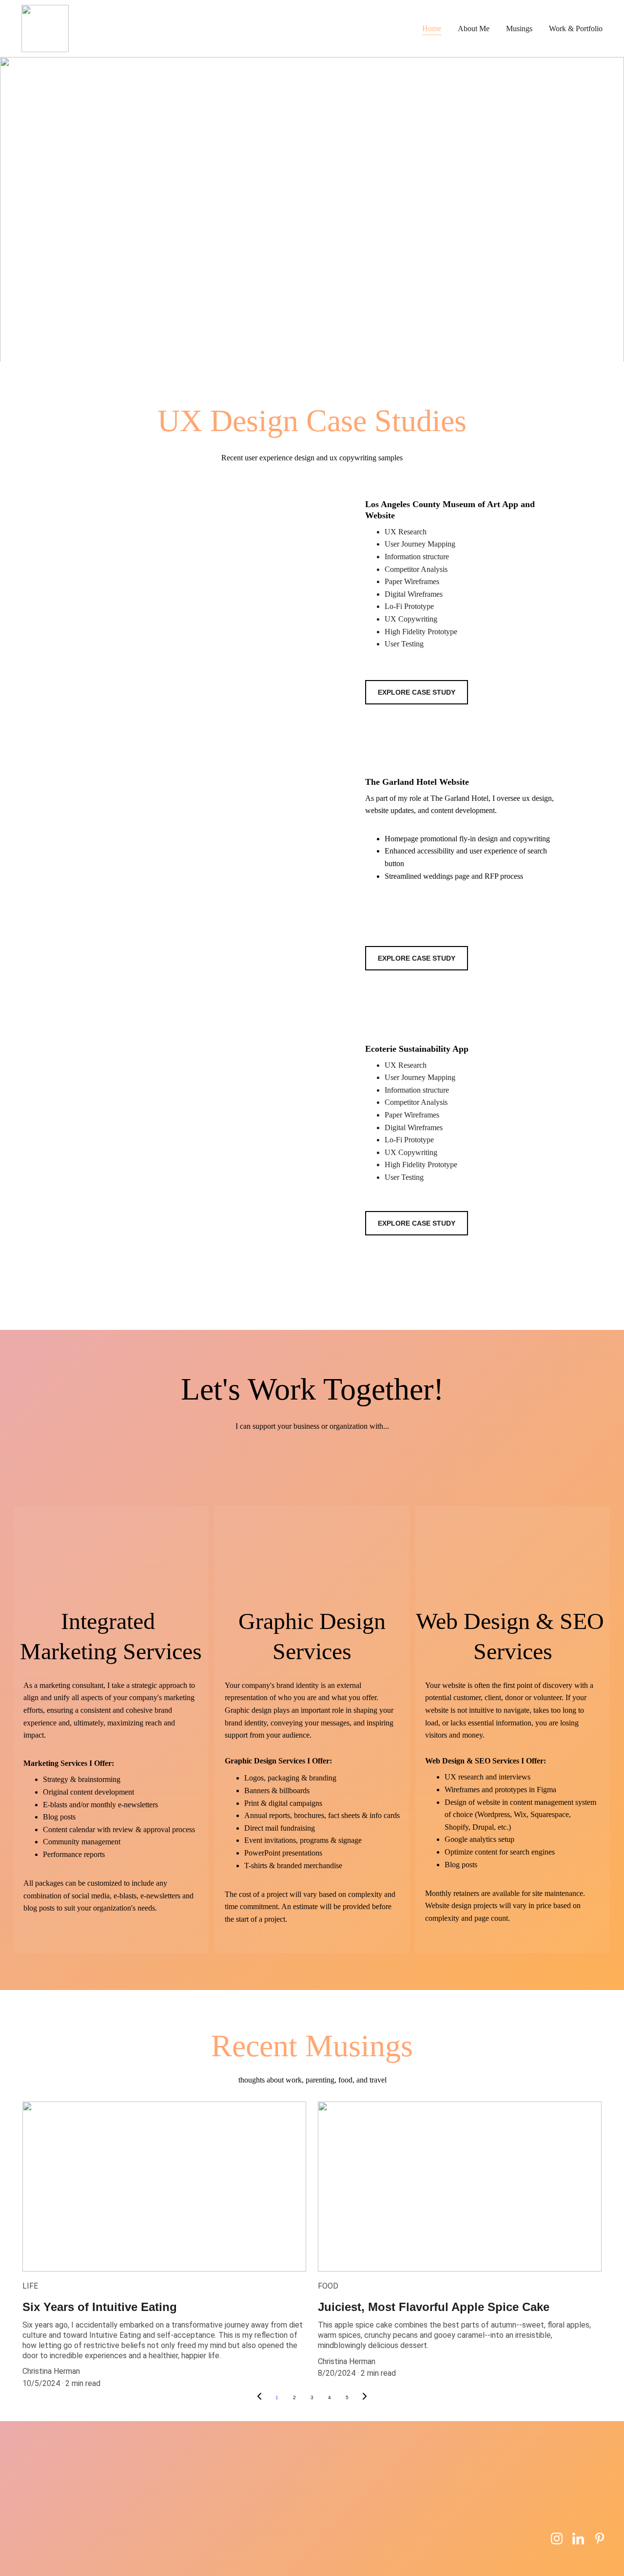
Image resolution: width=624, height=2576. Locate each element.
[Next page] (365, 2398)
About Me (474, 28)
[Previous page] (259, 2398)
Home (432, 28)
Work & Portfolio (576, 28)
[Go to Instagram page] (557, 2538)
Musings (519, 28)
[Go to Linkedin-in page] (578, 2538)
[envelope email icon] (532, 2542)
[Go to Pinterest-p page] (600, 2538)
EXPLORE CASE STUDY (417, 692)
